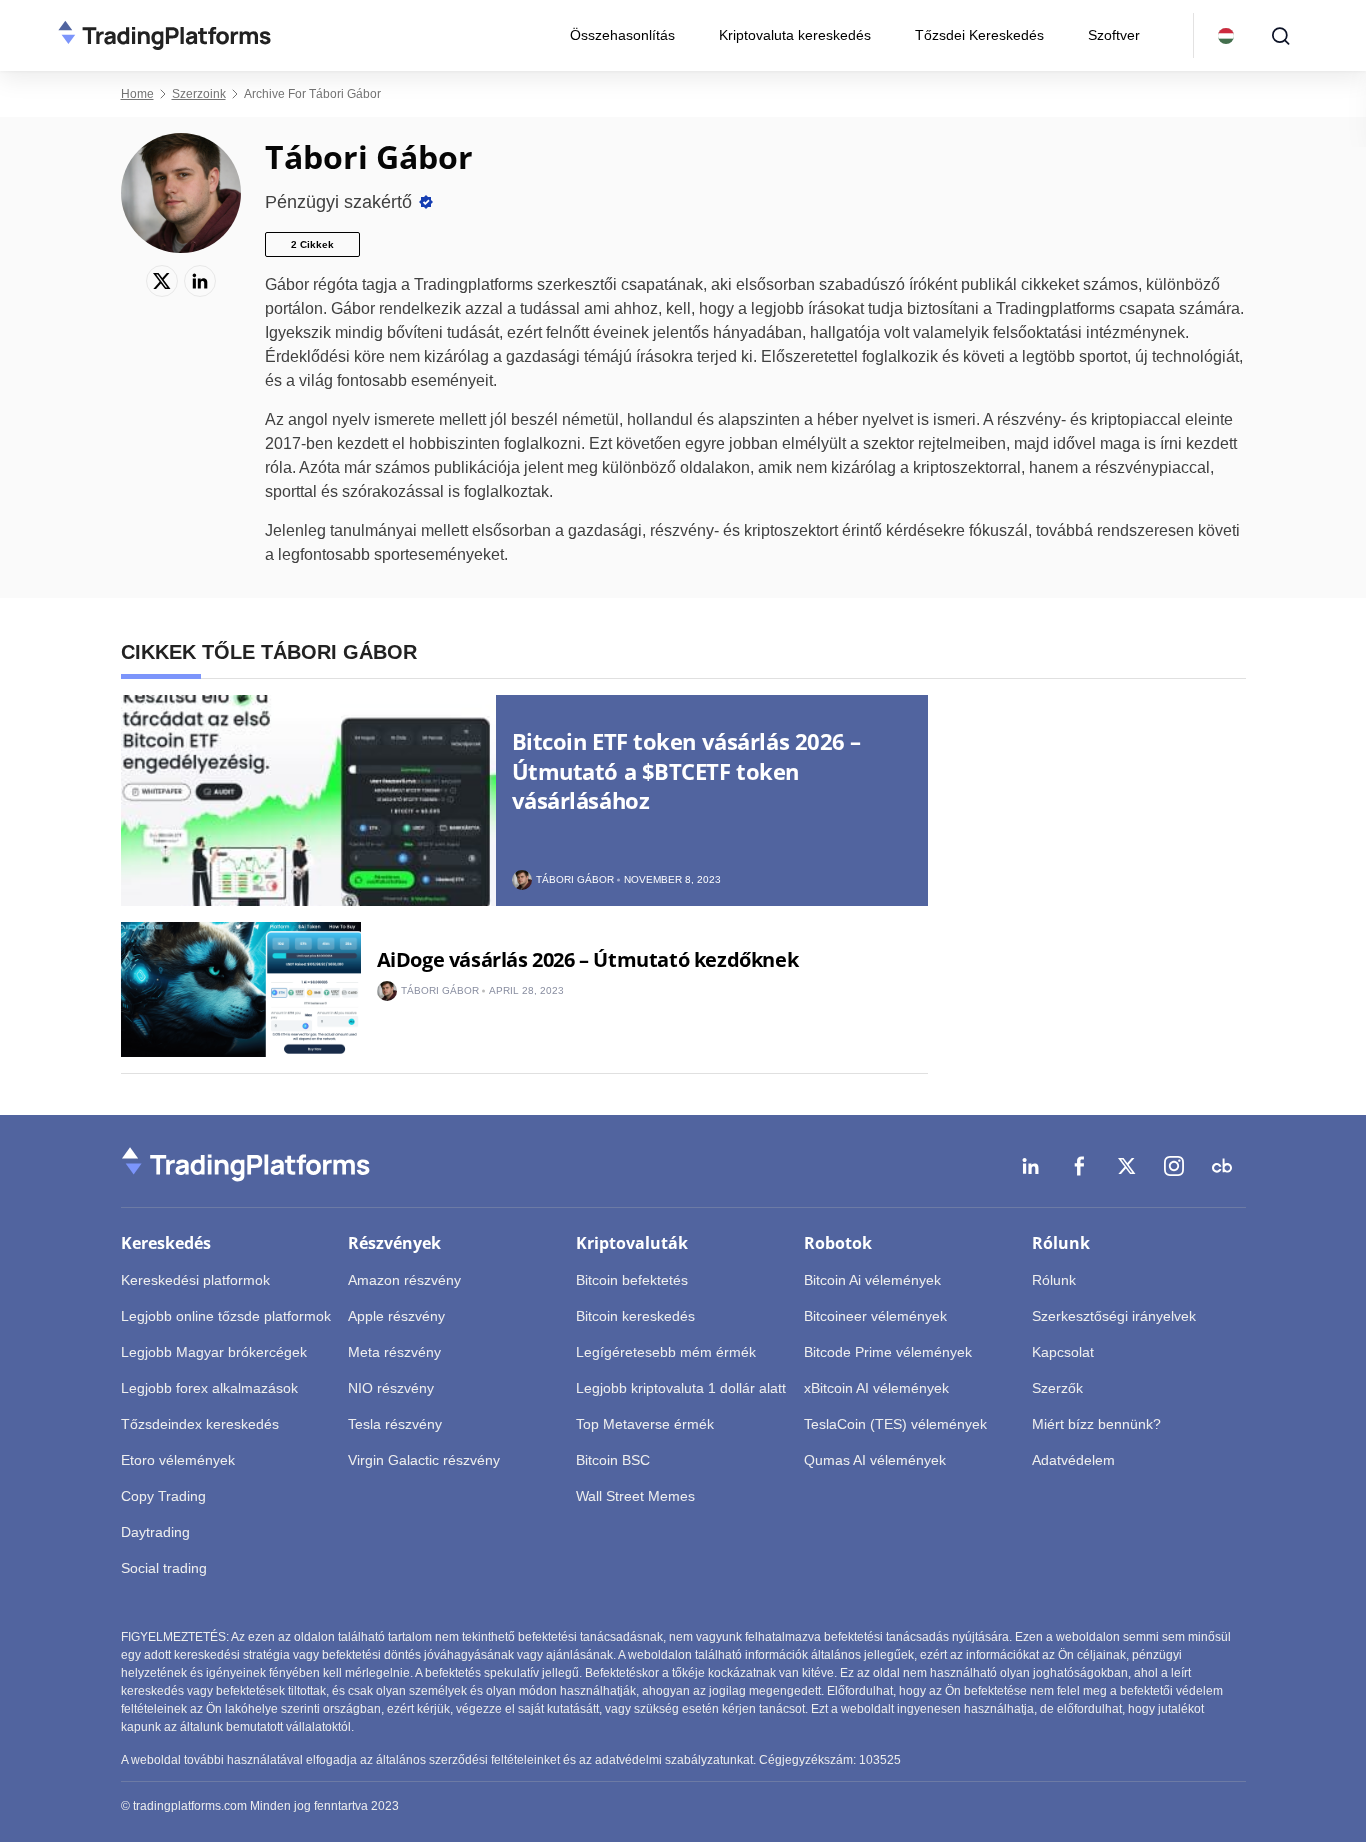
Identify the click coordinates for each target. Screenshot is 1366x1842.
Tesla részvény (395, 1424)
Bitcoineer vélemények (875, 1316)
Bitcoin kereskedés (635, 1316)
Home (137, 94)
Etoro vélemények (178, 1460)
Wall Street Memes (635, 1496)
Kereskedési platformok (195, 1280)
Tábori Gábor (575, 880)
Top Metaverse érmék (645, 1424)
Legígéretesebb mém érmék (666, 1352)
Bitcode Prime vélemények (888, 1352)
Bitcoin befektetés (632, 1280)
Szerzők (1057, 1388)
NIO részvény (391, 1388)
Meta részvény (394, 1352)
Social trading (164, 1568)
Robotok (838, 1243)
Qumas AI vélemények (875, 1460)
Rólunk (1061, 1243)
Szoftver (1114, 35)
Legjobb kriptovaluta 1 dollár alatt (681, 1388)
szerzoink (199, 94)
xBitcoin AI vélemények (876, 1388)
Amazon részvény (404, 1280)
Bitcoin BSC (613, 1460)
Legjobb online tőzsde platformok (226, 1316)
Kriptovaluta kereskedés (795, 35)
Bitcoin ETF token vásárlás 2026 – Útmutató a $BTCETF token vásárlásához (686, 770)
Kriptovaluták (632, 1243)
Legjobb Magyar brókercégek (214, 1352)
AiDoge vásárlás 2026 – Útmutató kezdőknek (588, 959)
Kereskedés (166, 1243)
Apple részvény (396, 1316)
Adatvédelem (1073, 1460)
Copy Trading (163, 1496)
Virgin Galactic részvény (424, 1460)
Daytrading (155, 1532)
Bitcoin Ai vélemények (872, 1280)
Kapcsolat (1063, 1352)
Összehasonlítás (622, 35)
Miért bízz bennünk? (1096, 1424)
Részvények (394, 1243)
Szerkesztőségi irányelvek (1114, 1316)
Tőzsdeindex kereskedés (200, 1424)
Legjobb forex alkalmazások (209, 1388)
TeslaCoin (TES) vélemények (895, 1424)
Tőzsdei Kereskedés (979, 35)
